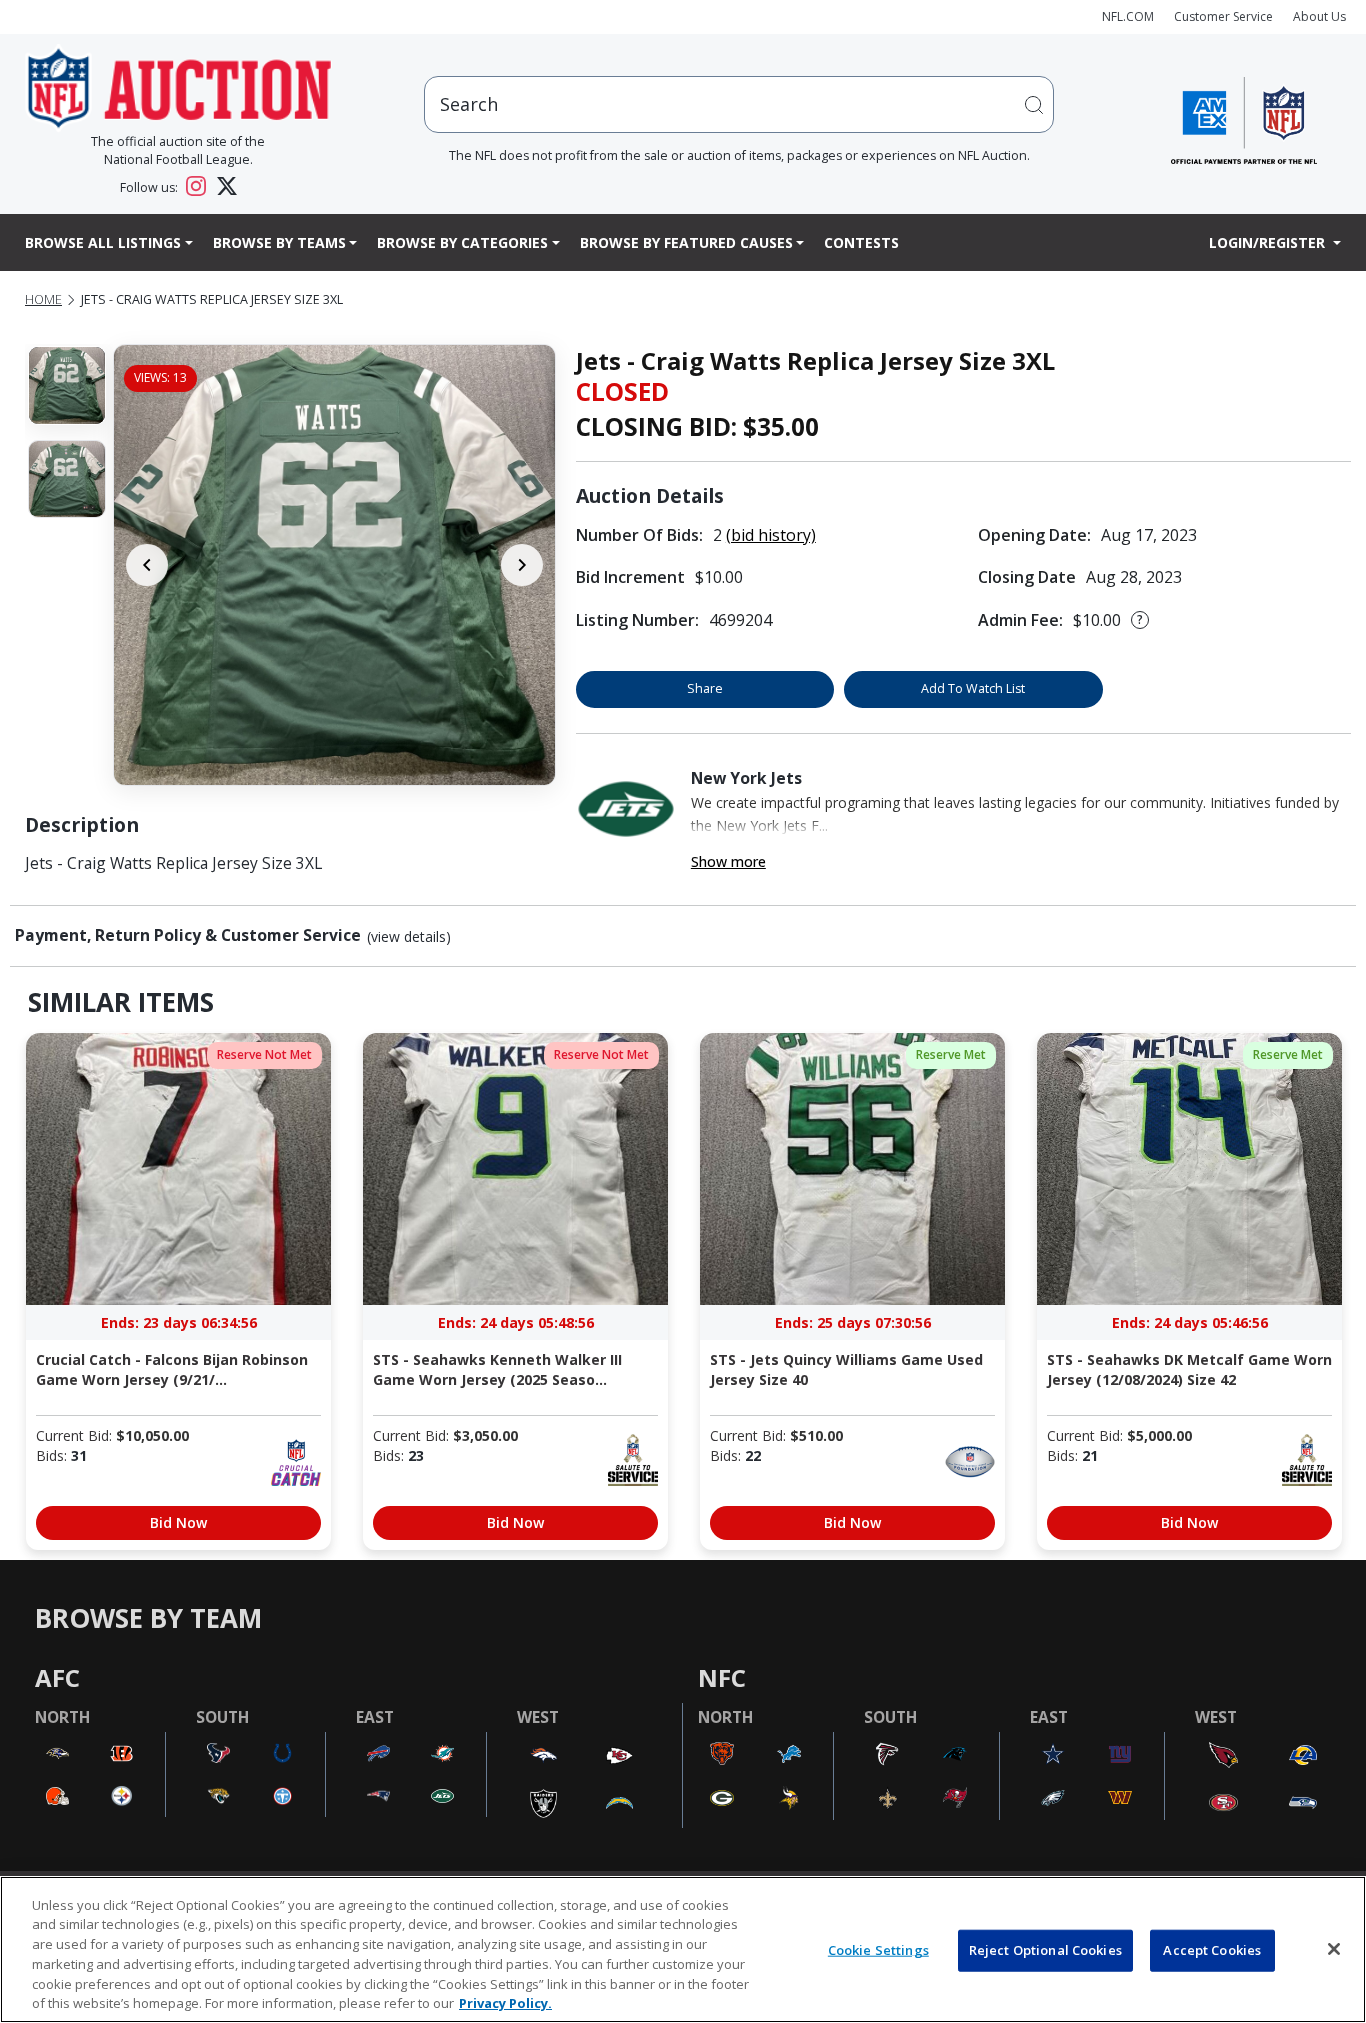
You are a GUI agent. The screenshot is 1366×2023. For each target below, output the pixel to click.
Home (43, 299)
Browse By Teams (279, 242)
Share (705, 688)
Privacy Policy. (505, 2002)
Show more (728, 861)
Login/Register (1269, 242)
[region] (683, 1949)
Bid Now (178, 1522)
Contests (861, 242)
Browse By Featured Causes (686, 242)
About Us (1319, 16)
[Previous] (147, 565)
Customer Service (1223, 16)
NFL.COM (1128, 16)
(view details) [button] (409, 937)
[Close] (1334, 1949)
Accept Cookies (1212, 1950)
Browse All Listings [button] (103, 242)
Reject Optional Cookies (1045, 1950)
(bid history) (771, 535)
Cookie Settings (878, 1950)
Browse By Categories (462, 242)
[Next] (522, 565)
